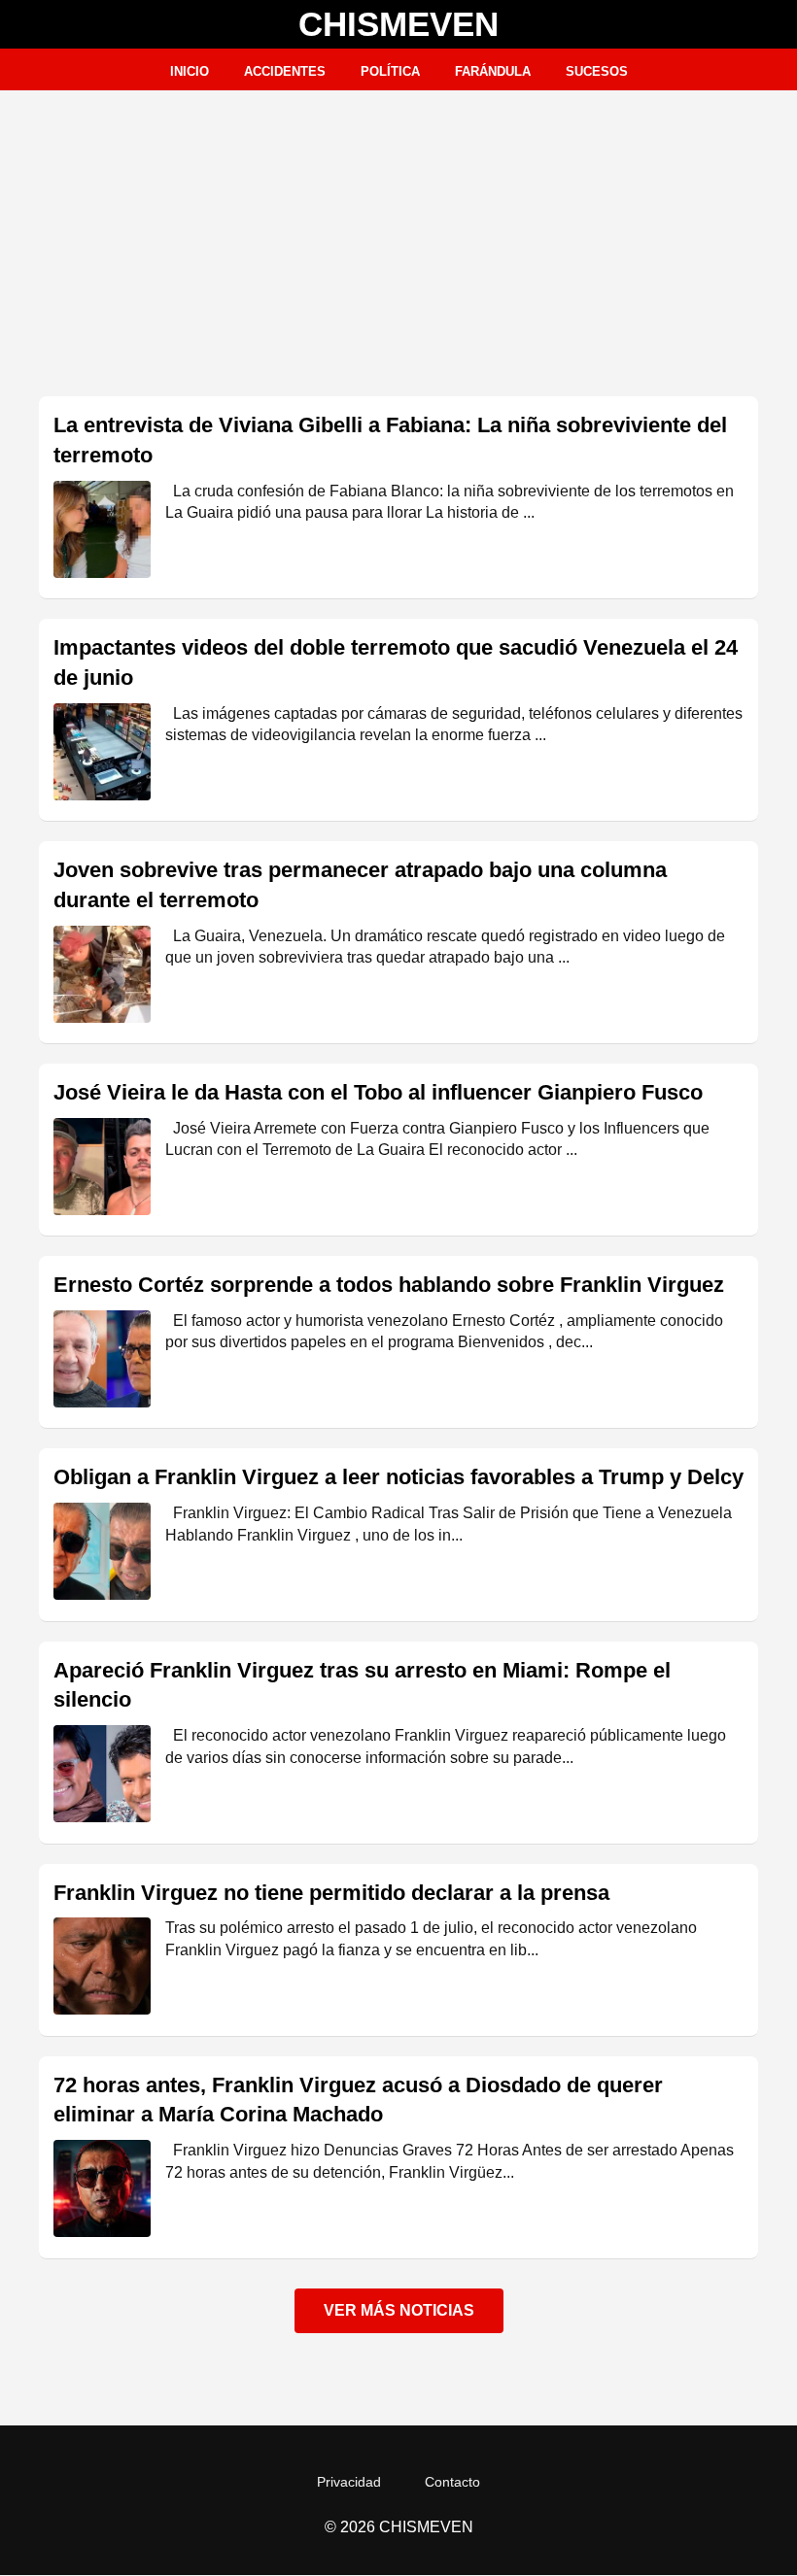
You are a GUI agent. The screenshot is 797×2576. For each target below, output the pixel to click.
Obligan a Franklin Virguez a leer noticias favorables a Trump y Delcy (398, 1477)
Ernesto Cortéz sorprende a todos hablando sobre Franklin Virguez (389, 1285)
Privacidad (349, 2482)
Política (390, 71)
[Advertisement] (398, 236)
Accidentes (285, 71)
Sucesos (597, 71)
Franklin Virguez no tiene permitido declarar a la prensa (331, 1893)
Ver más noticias (399, 2310)
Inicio (190, 71)
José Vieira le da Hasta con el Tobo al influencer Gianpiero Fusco (378, 1092)
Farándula (493, 71)
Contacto (452, 2482)
